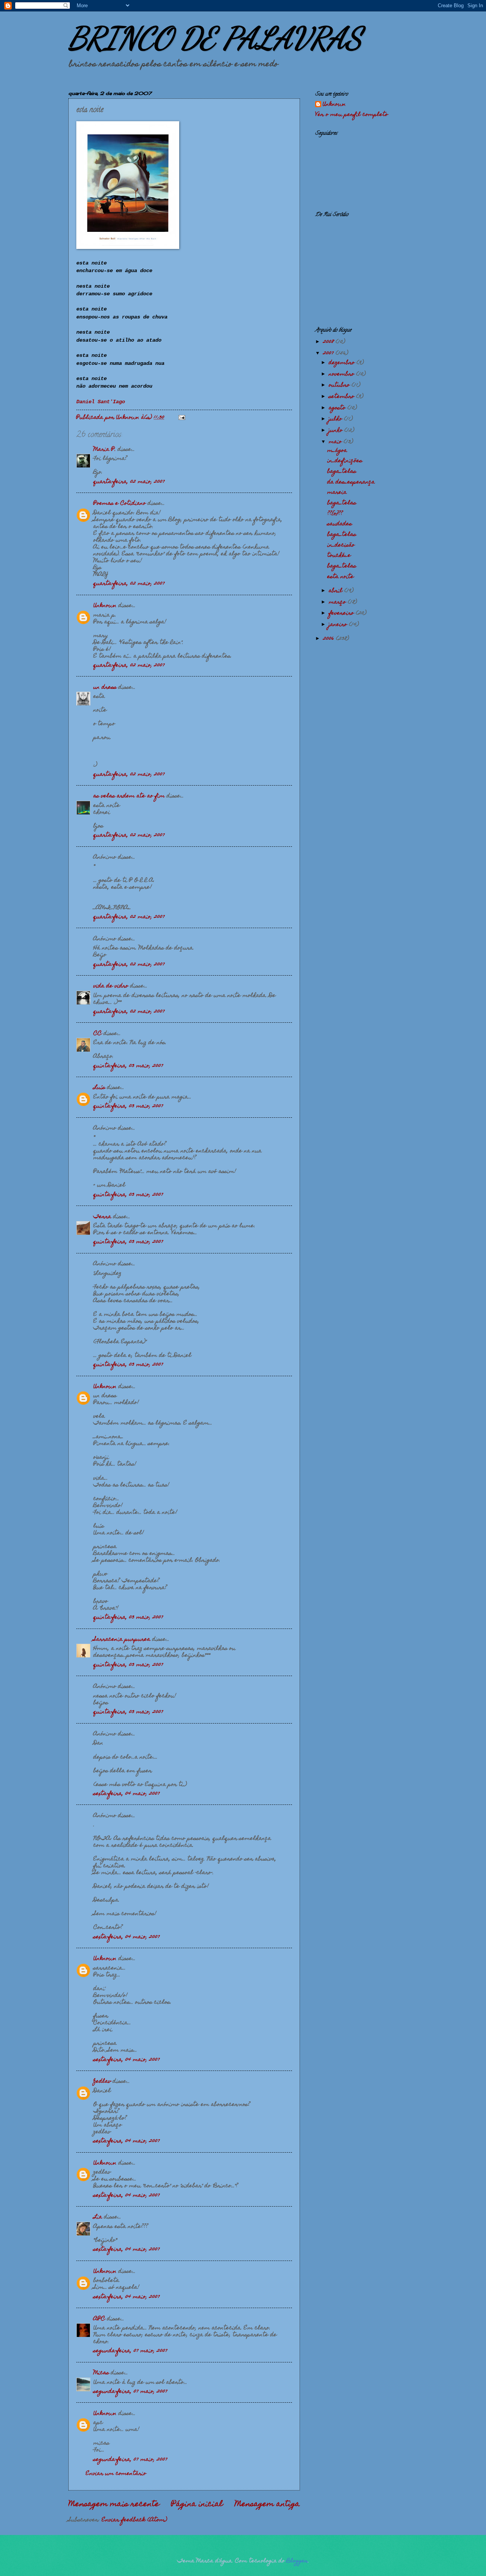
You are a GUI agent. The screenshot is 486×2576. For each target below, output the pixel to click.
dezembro (343, 363)
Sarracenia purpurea (122, 1640)
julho (336, 419)
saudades (340, 524)
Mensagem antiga (267, 2505)
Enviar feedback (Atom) (134, 2520)
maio (336, 442)
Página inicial (197, 2505)
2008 (329, 342)
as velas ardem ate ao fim (129, 796)
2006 (330, 639)
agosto (338, 408)
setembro (342, 397)
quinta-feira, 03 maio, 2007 (128, 1066)
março (338, 602)
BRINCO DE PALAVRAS (215, 38)
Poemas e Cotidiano (120, 504)
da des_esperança (351, 482)
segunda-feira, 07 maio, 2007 (130, 2351)
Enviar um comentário (116, 2474)
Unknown (105, 606)
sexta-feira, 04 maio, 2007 (127, 1794)
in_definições (345, 461)
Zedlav (102, 2082)
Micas (101, 2373)
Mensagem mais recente (114, 2505)
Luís (99, 1088)
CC (98, 1034)
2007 (329, 353)
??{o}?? (335, 514)
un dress (105, 688)
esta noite (341, 577)
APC (99, 2319)
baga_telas (342, 472)
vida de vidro (111, 986)
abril (337, 591)
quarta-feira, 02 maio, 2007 (129, 482)
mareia (337, 493)
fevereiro (342, 613)
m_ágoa (337, 451)
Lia (98, 2217)
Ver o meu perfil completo (352, 115)
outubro (340, 385)
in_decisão (341, 545)
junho (337, 431)
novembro (342, 374)
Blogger (297, 2561)
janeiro (339, 625)
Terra (102, 1217)
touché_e (339, 556)
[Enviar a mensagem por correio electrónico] (182, 418)
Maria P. (105, 450)
